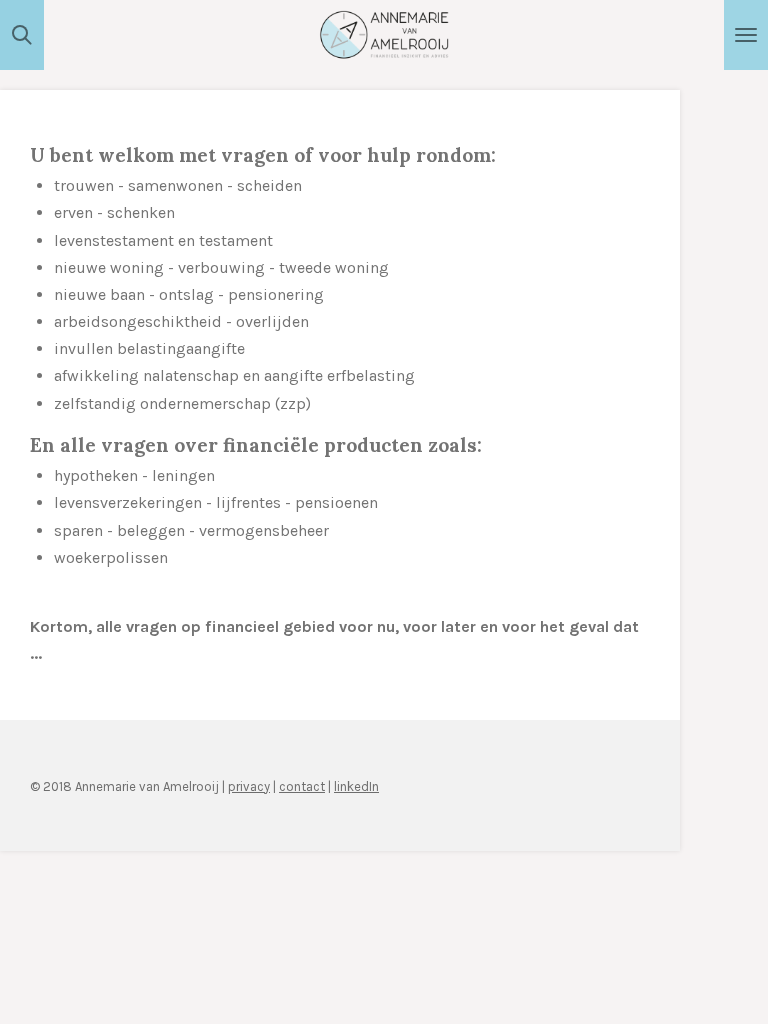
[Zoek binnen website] (22, 35)
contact (302, 786)
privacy (249, 786)
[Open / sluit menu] (746, 35)
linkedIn (356, 786)
